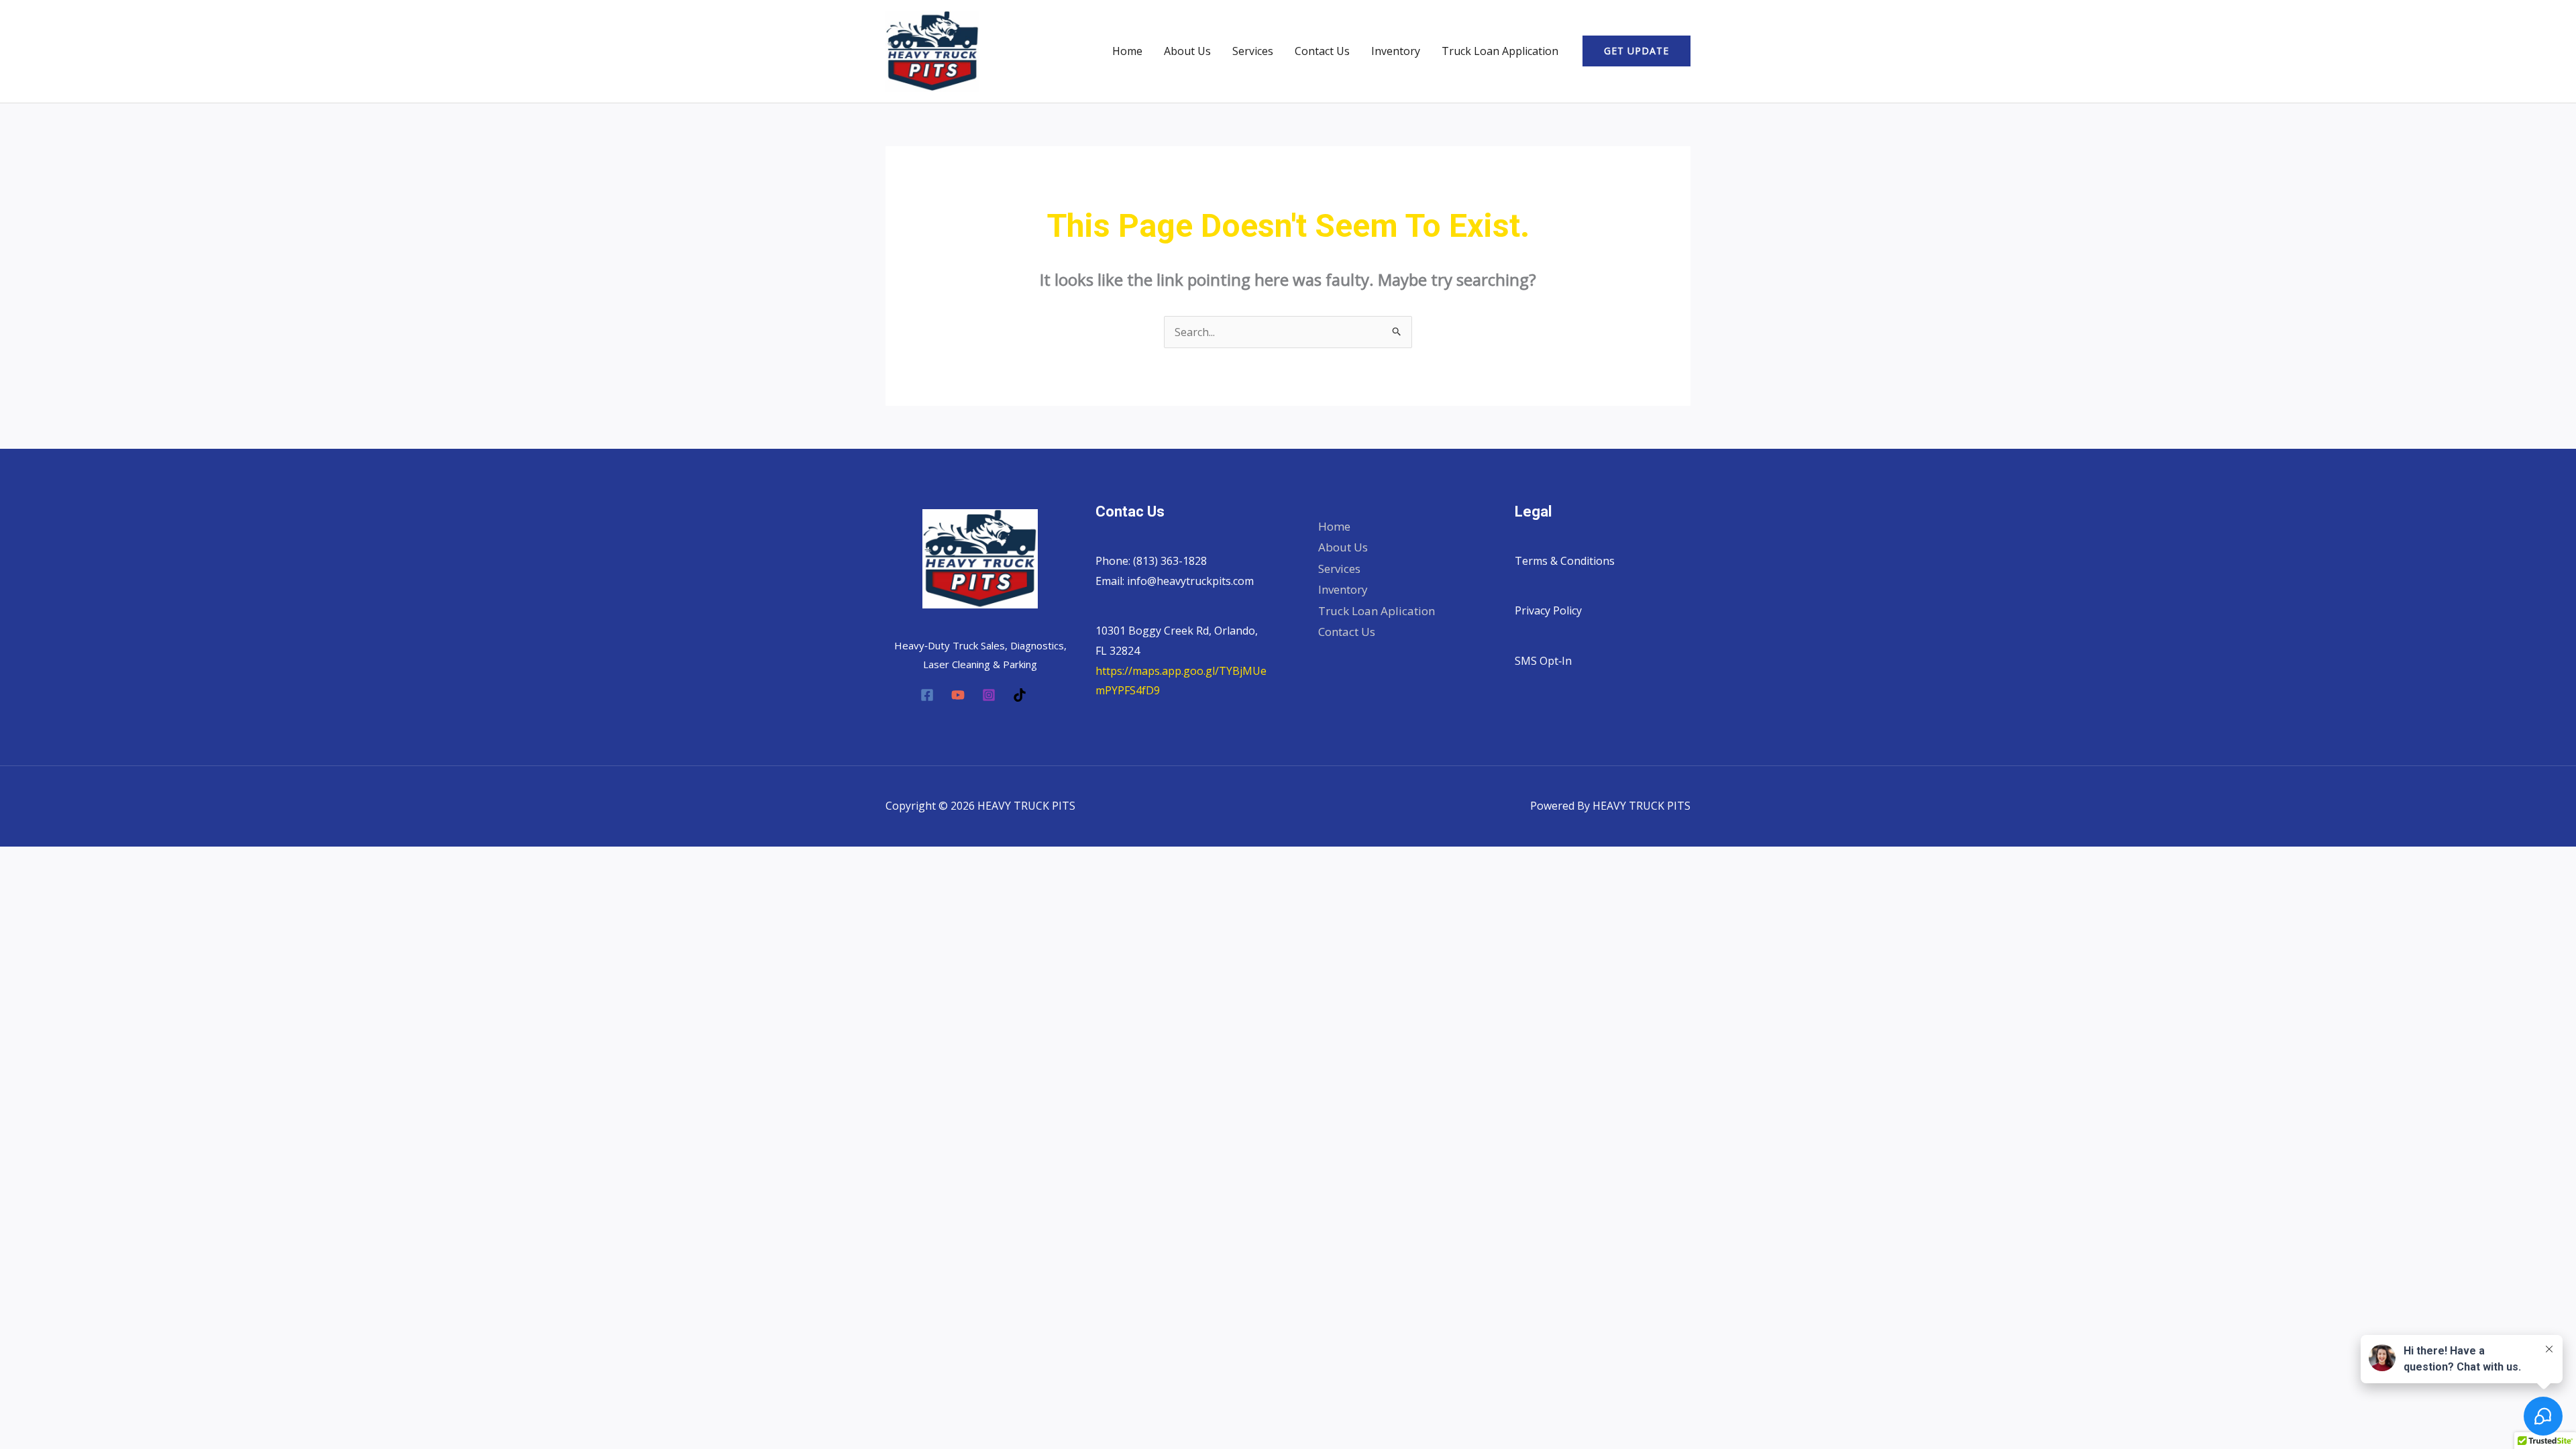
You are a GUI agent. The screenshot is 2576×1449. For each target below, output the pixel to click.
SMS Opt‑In (1543, 661)
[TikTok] (1020, 695)
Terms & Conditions (1565, 561)
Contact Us (1322, 51)
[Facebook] (927, 695)
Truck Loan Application (1500, 51)
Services (1253, 51)
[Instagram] (989, 695)
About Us (1187, 51)
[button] (1636, 51)
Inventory (1396, 51)
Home (1127, 51)
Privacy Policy (1548, 610)
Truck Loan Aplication (1377, 611)
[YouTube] (958, 695)
